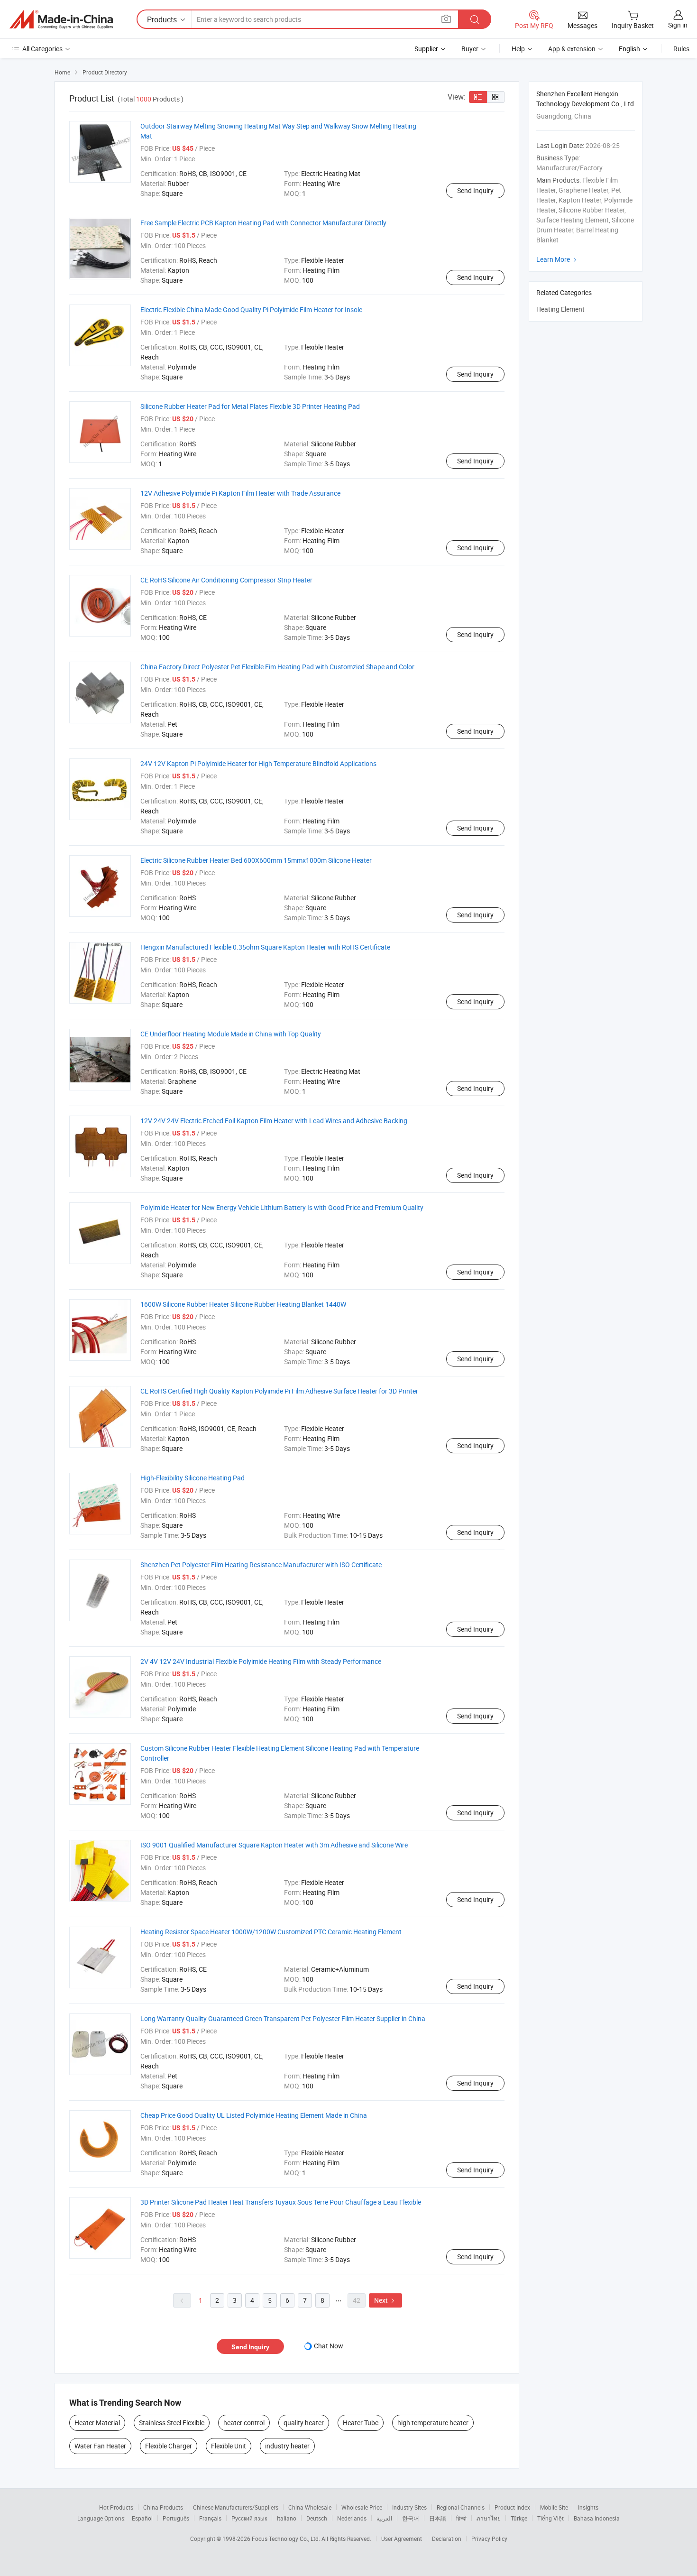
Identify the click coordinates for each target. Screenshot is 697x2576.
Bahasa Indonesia (597, 2518)
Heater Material (97, 2423)
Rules (681, 49)
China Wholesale (310, 2507)
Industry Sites (409, 2507)
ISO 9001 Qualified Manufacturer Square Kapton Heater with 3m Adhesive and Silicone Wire (274, 1845)
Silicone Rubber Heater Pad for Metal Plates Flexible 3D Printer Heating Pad (250, 406)
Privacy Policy (489, 2539)
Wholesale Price (362, 2507)
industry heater (287, 2446)
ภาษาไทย (489, 2518)
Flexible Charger (169, 2446)
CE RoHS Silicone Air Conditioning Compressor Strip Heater (226, 580)
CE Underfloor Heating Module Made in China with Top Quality (231, 1034)
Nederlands (352, 2518)
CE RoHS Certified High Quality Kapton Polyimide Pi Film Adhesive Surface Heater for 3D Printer (279, 1391)
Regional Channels (461, 2507)
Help (518, 49)
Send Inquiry (475, 190)
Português (176, 2518)
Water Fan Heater (100, 2446)
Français (210, 2518)
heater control (244, 2423)
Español (142, 2518)
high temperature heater (433, 2423)
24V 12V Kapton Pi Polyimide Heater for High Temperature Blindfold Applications (258, 763)
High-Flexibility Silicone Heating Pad (193, 1478)
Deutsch (317, 2518)
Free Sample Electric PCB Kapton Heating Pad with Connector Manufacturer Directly (263, 223)
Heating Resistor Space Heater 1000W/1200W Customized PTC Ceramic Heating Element (271, 1932)
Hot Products (116, 2507)
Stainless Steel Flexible (172, 2423)
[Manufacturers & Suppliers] (61, 19)
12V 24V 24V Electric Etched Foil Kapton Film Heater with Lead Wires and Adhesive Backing (274, 1121)
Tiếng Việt (550, 2518)
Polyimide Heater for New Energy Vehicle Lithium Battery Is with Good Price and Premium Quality (282, 1207)
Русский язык (249, 2518)
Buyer (470, 49)
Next (385, 2300)
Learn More (558, 259)
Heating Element (560, 309)
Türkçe (519, 2518)
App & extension (572, 49)
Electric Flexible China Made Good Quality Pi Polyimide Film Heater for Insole (251, 309)
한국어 (411, 2518)
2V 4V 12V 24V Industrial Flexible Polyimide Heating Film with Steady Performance (261, 1661)
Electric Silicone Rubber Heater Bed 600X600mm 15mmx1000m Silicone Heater (256, 860)
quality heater (304, 2423)
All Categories (42, 49)
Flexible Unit (229, 2446)
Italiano (287, 2518)
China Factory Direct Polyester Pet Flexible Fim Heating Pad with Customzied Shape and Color (277, 667)
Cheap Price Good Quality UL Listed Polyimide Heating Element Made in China (254, 2115)
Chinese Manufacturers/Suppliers (236, 2507)
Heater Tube (361, 2423)
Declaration (447, 2539)
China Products (163, 2507)
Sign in (678, 25)
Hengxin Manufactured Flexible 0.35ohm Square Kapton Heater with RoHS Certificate (265, 947)
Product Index (512, 2507)
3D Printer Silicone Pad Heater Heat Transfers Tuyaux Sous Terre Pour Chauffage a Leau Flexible (281, 2202)
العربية (384, 2518)
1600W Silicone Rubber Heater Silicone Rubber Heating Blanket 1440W (243, 1304)
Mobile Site (554, 2507)
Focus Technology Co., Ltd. (287, 2539)
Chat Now (329, 2346)
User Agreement (402, 2539)
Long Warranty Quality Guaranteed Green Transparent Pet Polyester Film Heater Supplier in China (283, 2018)
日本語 (438, 2518)
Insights (588, 2507)
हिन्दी (461, 2518)
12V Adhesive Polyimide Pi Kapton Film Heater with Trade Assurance (240, 493)
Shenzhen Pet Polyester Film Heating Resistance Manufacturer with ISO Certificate (261, 1565)
